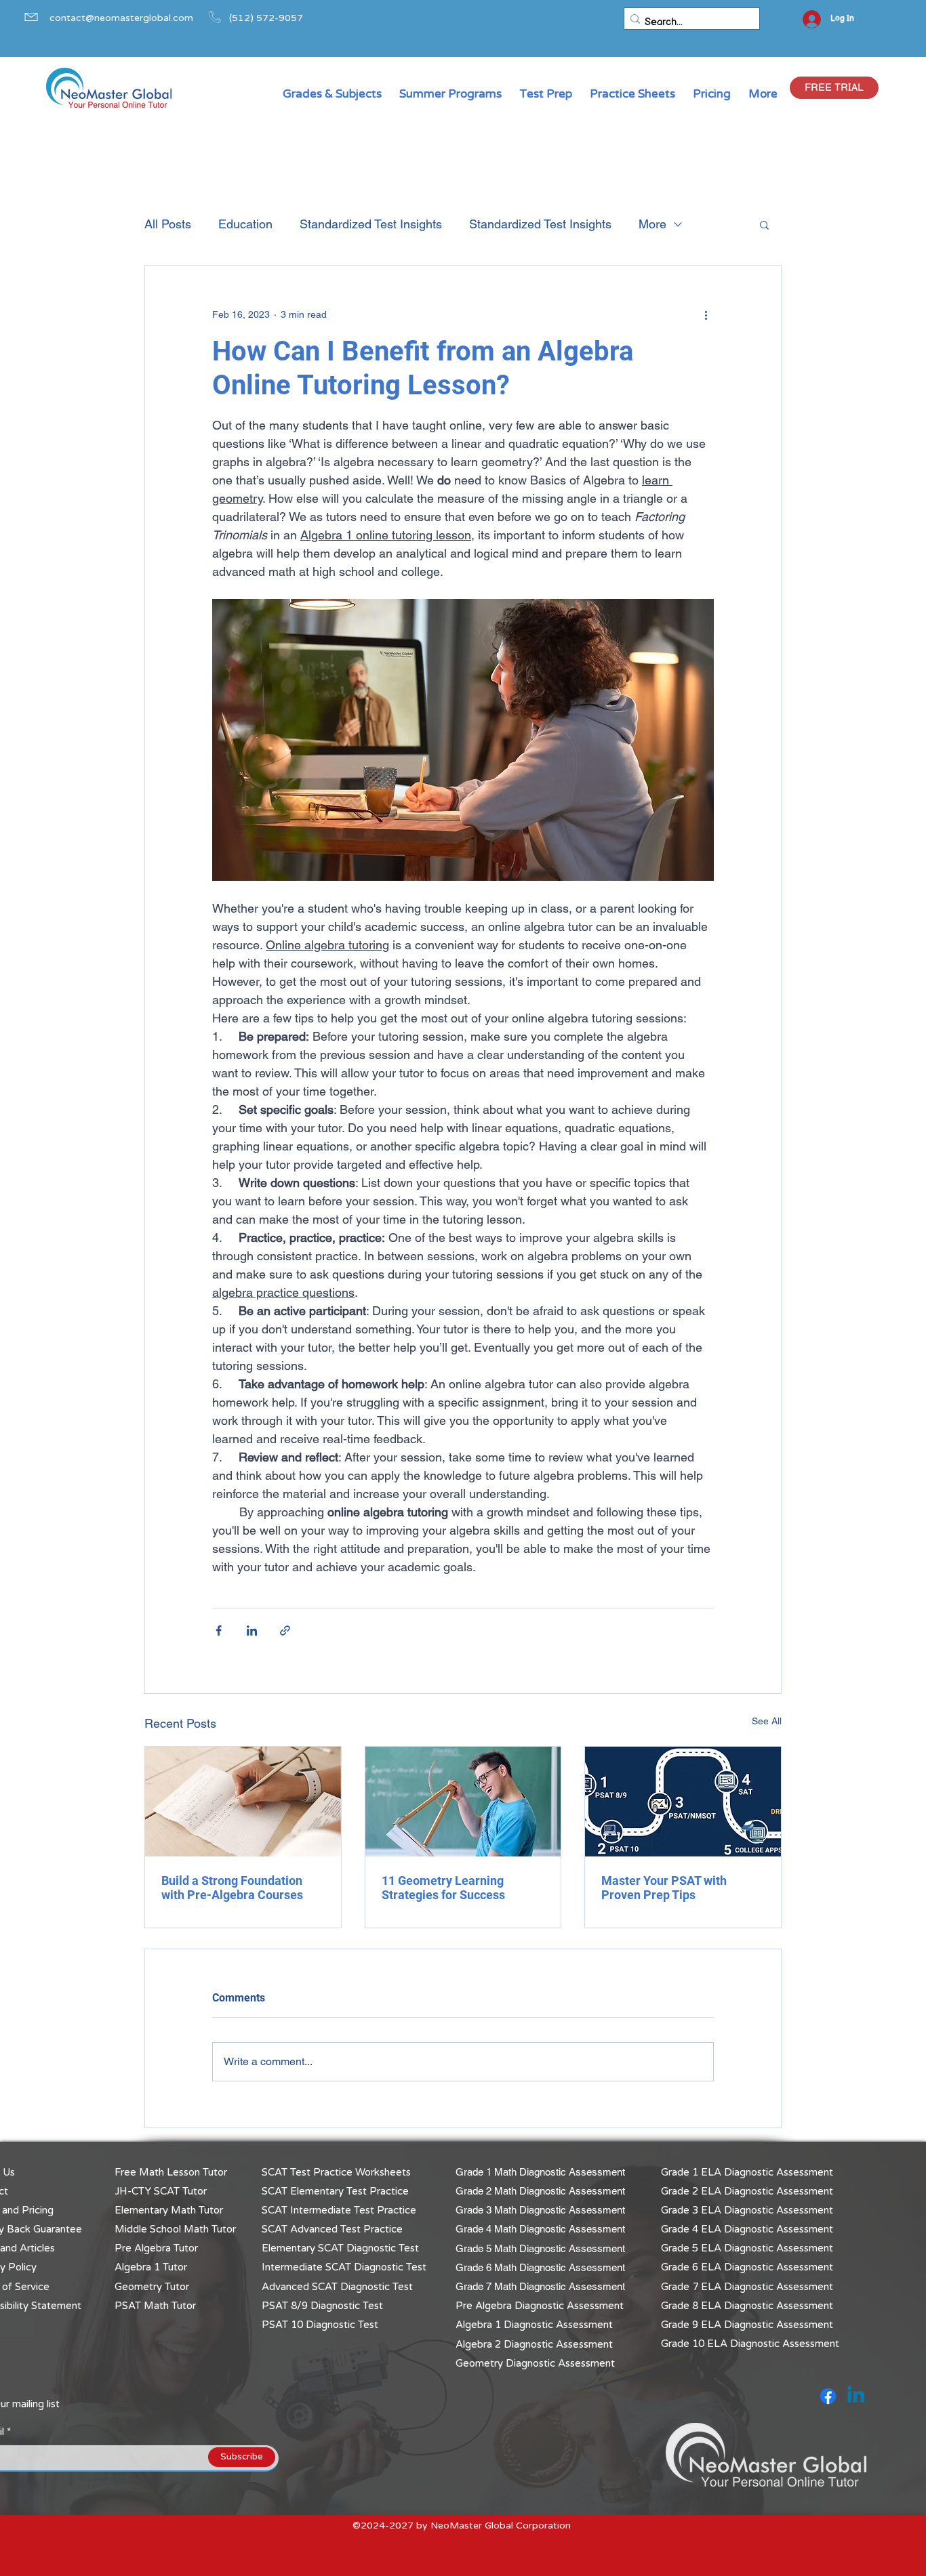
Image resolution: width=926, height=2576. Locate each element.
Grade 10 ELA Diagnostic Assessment (750, 2344)
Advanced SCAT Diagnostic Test (337, 2287)
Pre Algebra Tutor (156, 2248)
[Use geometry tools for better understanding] (463, 1802)
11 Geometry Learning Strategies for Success (443, 1888)
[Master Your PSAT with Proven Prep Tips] (683, 1802)
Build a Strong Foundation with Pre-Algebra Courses (232, 1888)
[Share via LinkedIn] (252, 1630)
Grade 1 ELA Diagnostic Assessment (747, 2172)
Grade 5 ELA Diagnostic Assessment (747, 2248)
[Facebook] (828, 2396)
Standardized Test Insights (371, 224)
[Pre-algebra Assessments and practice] (243, 1802)
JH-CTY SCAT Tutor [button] (161, 2191)
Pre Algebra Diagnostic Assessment (540, 2306)
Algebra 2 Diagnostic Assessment (534, 2344)
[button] (834, 88)
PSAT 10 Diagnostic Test (320, 2325)
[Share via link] (285, 1630)
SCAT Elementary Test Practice (335, 2191)
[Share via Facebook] (219, 1630)
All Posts (168, 224)
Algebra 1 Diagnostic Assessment (534, 2325)
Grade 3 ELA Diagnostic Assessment (747, 2210)
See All (767, 1721)
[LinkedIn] (856, 2396)
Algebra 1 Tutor (151, 2267)
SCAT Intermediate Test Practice (339, 2210)
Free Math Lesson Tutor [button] (171, 2172)
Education (245, 224)
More (652, 224)
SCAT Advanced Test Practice (332, 2229)
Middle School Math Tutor (175, 2229)
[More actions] (706, 314)
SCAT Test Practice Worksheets (336, 2172)
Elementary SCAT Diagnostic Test (340, 2248)
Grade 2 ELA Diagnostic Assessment (747, 2191)
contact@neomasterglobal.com (121, 18)
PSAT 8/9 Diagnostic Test (322, 2306)
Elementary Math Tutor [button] (169, 2210)
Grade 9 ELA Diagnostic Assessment (747, 2325)
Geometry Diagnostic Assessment (535, 2363)
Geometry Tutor (152, 2287)
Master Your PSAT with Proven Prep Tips (664, 1888)
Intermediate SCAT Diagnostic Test (344, 2267)
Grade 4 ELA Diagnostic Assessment (747, 2229)
